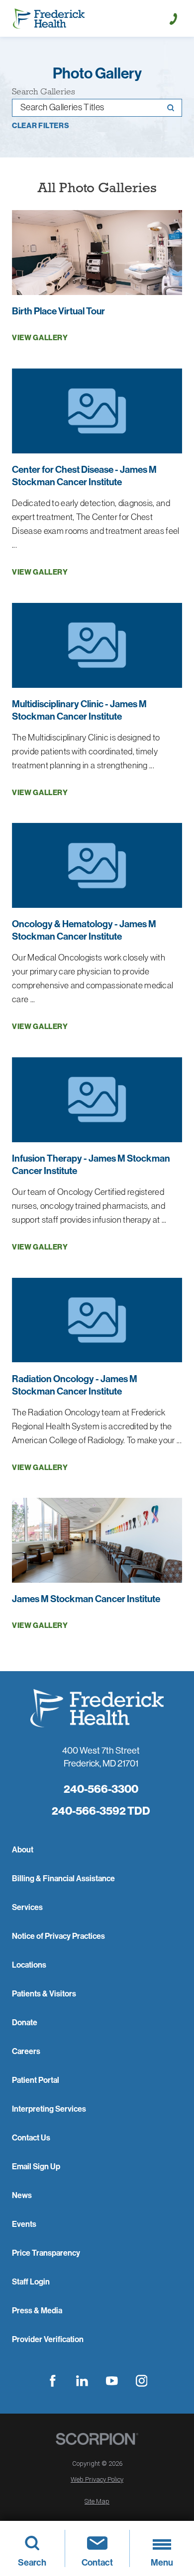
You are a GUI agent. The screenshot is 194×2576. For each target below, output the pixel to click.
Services (27, 1907)
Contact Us (31, 2137)
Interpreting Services (49, 2109)
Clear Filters (41, 126)
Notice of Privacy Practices (58, 1936)
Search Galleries (44, 92)
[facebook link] (52, 2381)
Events (24, 2224)
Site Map (97, 2501)
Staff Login (31, 2282)
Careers (26, 2051)
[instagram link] (142, 2381)
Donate (25, 2022)
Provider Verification (48, 2339)
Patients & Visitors (44, 1993)
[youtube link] (112, 2381)
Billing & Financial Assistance (63, 1878)
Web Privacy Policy (97, 2479)
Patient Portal (36, 2080)
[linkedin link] (82, 2381)
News (22, 2195)
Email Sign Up (36, 2166)
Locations (29, 1965)
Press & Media (37, 2310)
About (23, 1849)
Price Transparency (46, 2253)
